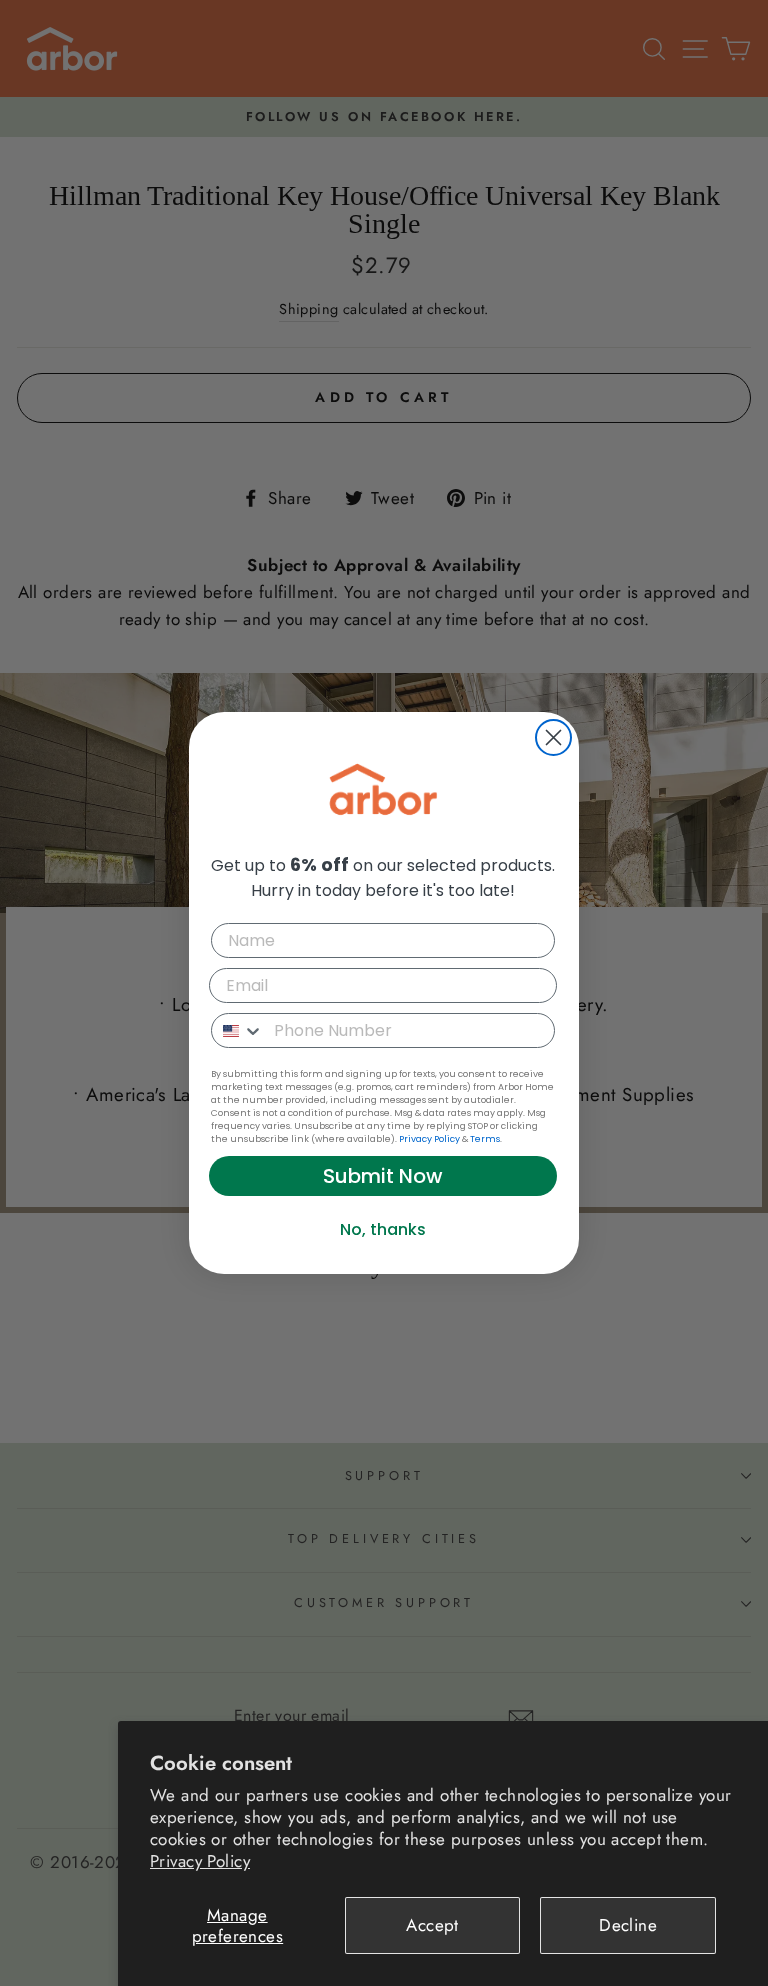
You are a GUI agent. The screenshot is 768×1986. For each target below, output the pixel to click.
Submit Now (383, 1176)
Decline (628, 1925)
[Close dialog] (553, 737)
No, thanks (383, 1229)
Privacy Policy (200, 1861)
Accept (432, 1925)
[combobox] (238, 1030)
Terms (485, 1139)
